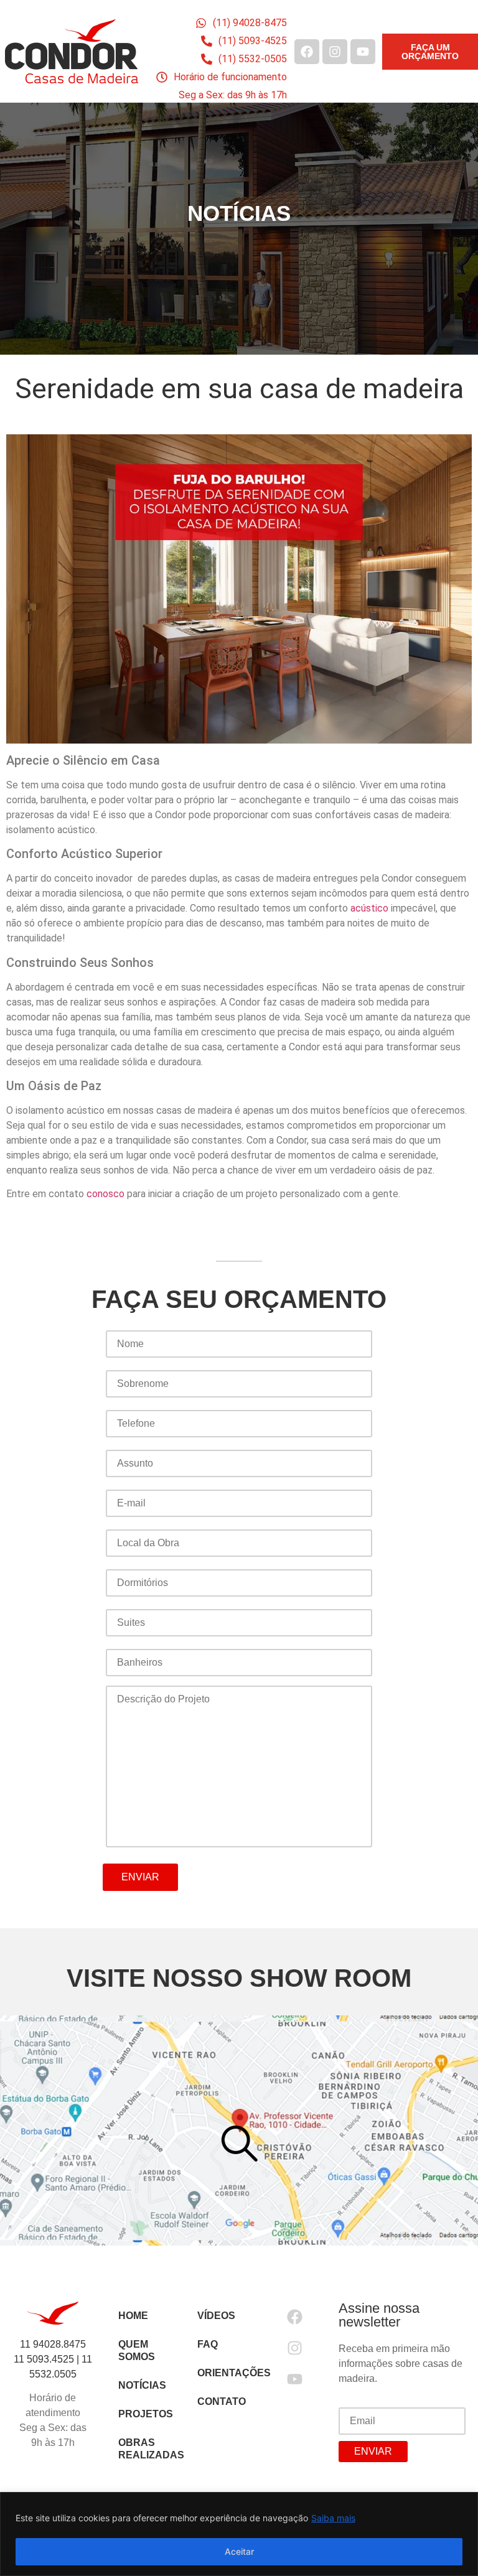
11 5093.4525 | (48, 2359)
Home (133, 2316)
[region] (239, 2534)
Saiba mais (333, 2518)
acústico (369, 908)
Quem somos (137, 2350)
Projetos (145, 2414)
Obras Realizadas (145, 2449)
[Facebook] (307, 52)
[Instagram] (335, 52)
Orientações (224, 2373)
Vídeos (216, 2316)
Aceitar (239, 2551)
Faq (208, 2344)
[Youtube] (363, 52)
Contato (222, 2401)
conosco (105, 1194)
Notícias (142, 2385)
